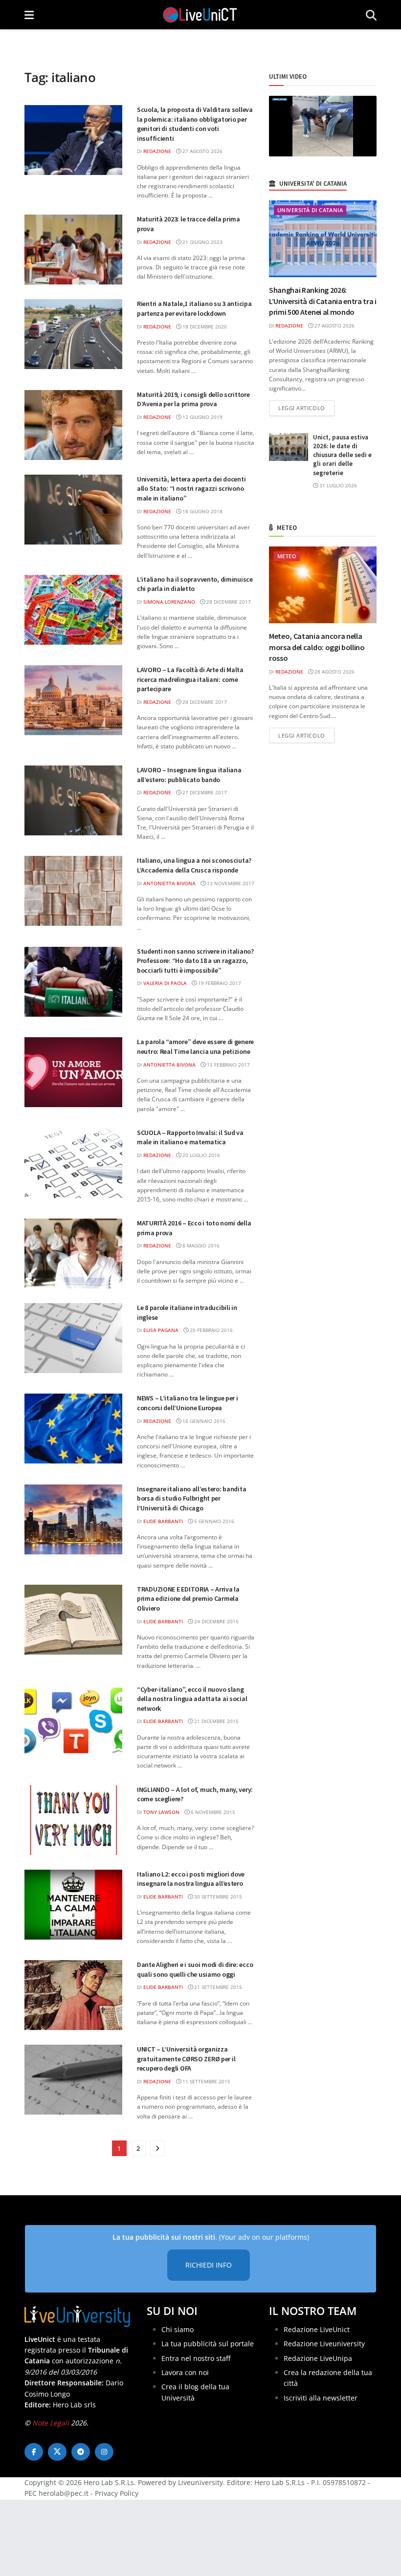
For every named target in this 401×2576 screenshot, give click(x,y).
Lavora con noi (185, 2372)
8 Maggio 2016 (200, 1245)
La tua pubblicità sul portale (208, 2344)
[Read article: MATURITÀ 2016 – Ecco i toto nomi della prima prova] (73, 1254)
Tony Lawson (161, 1812)
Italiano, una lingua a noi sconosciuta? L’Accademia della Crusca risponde (194, 865)
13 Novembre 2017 (230, 883)
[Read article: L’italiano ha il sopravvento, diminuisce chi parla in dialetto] (73, 610)
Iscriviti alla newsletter (321, 2397)
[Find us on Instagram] (104, 2452)
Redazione (157, 151)
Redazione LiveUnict (317, 2329)
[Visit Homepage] (200, 15)
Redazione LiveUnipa (318, 2358)
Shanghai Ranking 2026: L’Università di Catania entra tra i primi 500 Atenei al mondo (323, 301)
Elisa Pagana (161, 1330)
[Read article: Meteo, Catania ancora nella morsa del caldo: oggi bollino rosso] (323, 585)
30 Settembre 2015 (217, 1897)
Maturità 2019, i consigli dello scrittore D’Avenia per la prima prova (193, 399)
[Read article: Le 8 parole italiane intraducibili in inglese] (73, 1338)
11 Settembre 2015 (206, 2081)
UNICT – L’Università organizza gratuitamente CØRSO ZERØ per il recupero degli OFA (186, 2059)
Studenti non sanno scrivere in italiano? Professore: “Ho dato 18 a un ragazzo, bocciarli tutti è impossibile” (195, 961)
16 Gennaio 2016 (203, 1421)
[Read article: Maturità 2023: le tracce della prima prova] (73, 250)
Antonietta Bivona (169, 883)
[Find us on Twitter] (57, 2452)
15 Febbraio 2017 (228, 1065)
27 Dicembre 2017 (204, 792)
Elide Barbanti (163, 1521)
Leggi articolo (306, 408)
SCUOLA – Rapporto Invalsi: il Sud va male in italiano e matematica (190, 1137)
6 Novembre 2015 (212, 1812)
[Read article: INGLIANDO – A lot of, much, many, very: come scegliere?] (73, 1820)
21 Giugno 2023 (202, 242)
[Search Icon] (371, 15)
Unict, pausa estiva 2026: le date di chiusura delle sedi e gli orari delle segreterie (342, 455)
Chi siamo (178, 2329)
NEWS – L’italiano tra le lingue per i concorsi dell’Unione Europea (188, 1403)
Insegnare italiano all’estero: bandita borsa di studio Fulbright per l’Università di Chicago (191, 1498)
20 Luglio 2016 (200, 1155)
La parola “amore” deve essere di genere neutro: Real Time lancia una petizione (195, 1047)
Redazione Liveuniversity (324, 2344)
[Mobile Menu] (29, 15)
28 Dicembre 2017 (228, 602)
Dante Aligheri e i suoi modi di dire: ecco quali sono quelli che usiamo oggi (195, 1969)
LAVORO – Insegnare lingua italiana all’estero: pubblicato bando (189, 775)
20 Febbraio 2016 (211, 1330)
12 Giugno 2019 (202, 417)
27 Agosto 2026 (202, 151)
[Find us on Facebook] (34, 2452)
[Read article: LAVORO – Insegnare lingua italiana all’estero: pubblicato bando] (73, 800)
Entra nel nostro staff (196, 2358)
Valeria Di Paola (165, 983)
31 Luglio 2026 (337, 485)
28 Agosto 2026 (334, 672)
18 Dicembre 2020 (204, 327)
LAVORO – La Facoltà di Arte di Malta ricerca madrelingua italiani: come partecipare (190, 679)
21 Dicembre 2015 (216, 1721)
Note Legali (51, 2422)
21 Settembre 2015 (217, 1987)
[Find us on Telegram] (81, 2452)
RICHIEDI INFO (209, 2265)
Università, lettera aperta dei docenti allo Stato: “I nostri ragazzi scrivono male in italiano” (191, 489)
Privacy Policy (117, 2493)
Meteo (287, 556)
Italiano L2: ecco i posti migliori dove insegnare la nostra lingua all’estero (191, 1879)
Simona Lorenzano (169, 602)
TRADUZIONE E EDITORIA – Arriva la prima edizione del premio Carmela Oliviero (188, 1599)
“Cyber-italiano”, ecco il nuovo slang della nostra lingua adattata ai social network (192, 1699)
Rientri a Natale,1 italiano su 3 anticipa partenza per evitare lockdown (194, 308)
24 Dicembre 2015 (216, 1621)
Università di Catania (310, 210)
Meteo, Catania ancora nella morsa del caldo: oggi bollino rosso (317, 647)
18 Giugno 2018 (202, 511)
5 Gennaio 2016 (213, 1521)
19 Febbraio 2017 (219, 983)
